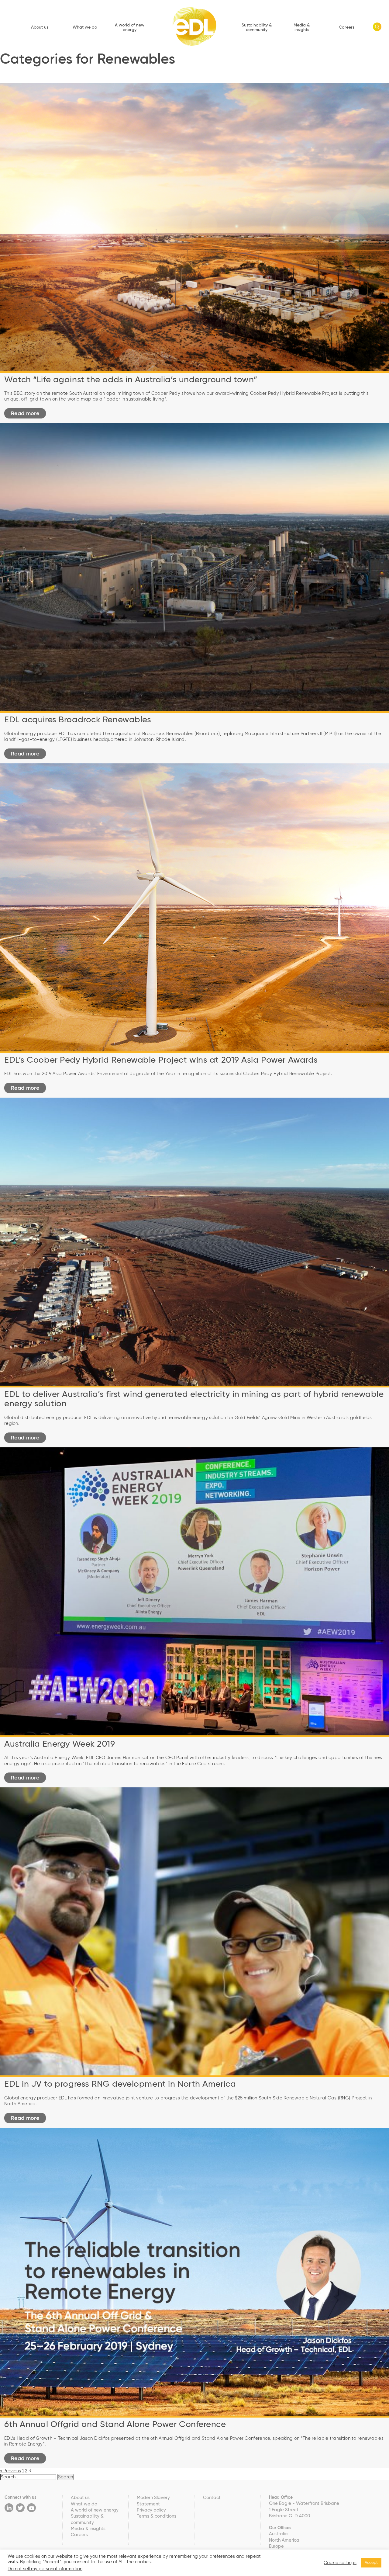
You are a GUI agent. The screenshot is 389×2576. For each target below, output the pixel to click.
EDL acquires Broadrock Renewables (78, 720)
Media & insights (302, 28)
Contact (212, 2498)
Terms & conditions (157, 2516)
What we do (85, 27)
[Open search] (377, 27)
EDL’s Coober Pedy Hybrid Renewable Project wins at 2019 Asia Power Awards (161, 1060)
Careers (347, 27)
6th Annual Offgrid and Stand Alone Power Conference (115, 2425)
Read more (25, 414)
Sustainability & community (257, 28)
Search (65, 2477)
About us (40, 27)
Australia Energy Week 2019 (60, 1744)
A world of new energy (130, 28)
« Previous (10, 2471)
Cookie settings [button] (340, 2563)
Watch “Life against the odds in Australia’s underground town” (131, 380)
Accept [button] (371, 2563)
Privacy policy (151, 2510)
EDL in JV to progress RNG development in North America (120, 2084)
